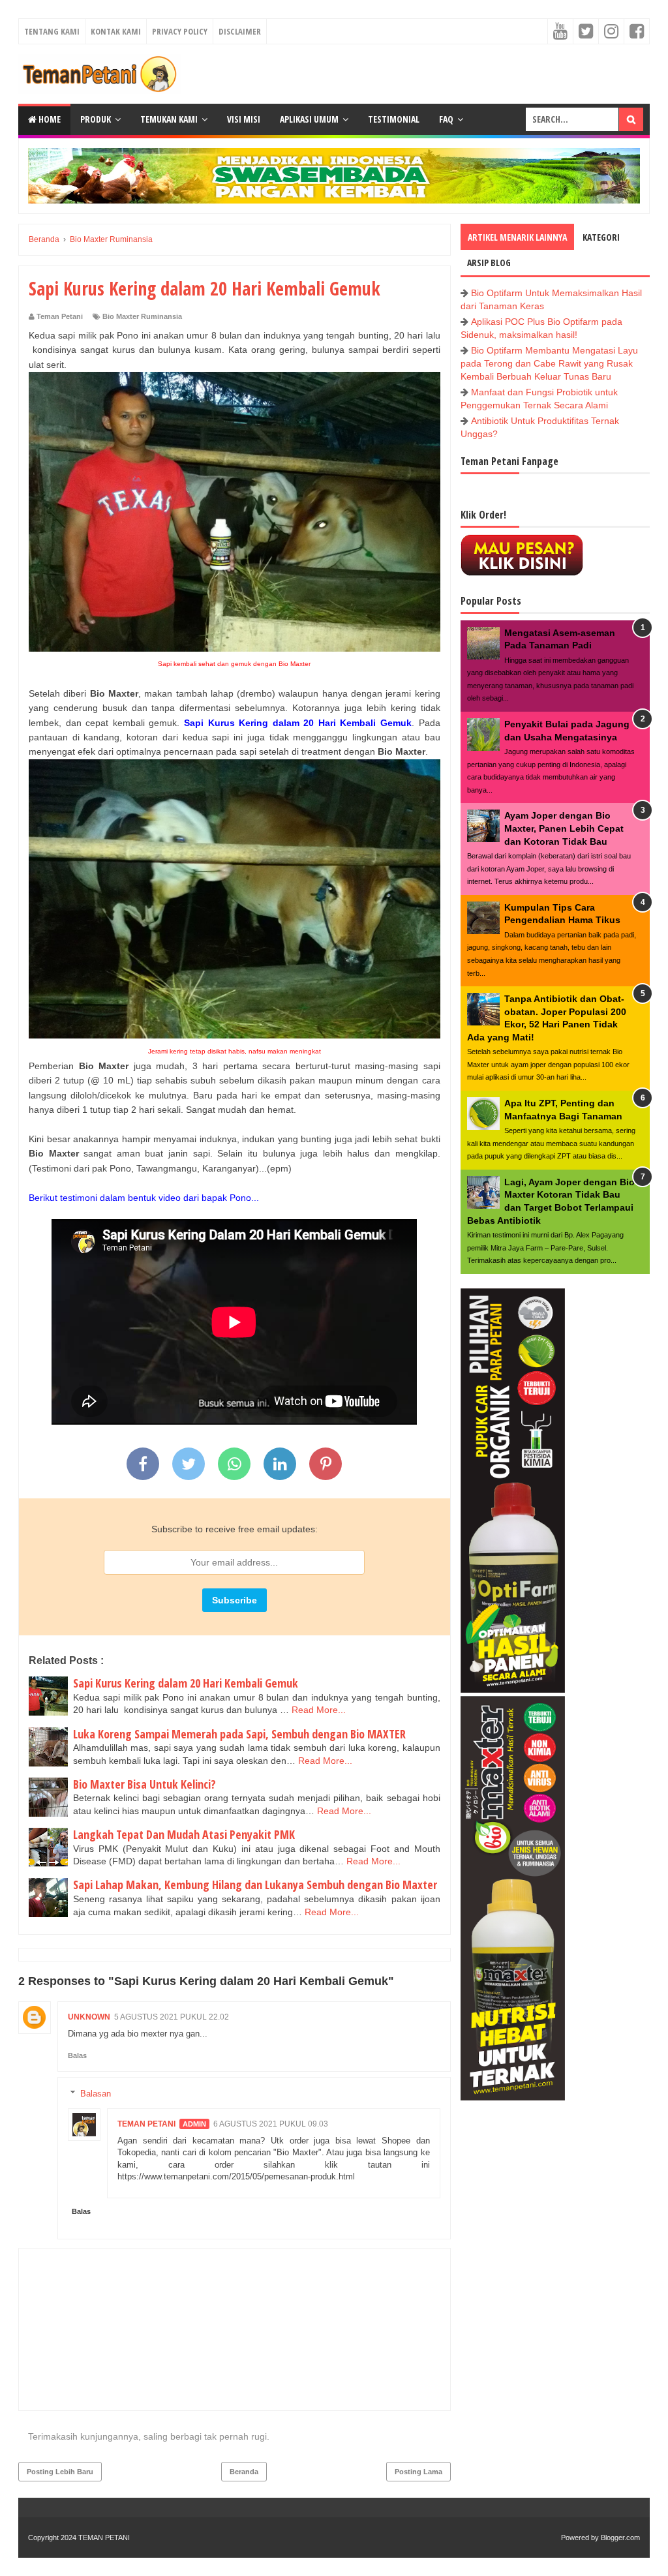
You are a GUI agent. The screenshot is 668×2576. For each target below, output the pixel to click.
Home (49, 119)
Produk (96, 119)
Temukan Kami (169, 119)
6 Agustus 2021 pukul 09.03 (271, 2124)
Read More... (319, 1710)
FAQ (446, 119)
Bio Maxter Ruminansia (142, 316)
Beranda (244, 2472)
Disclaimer (240, 31)
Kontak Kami (116, 31)
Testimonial (394, 119)
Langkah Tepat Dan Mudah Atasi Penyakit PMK (184, 1834)
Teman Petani (146, 2124)
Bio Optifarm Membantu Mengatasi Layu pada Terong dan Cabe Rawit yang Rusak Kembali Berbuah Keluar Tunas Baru (549, 363)
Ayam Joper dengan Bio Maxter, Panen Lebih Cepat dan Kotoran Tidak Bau (564, 828)
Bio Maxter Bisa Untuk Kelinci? (144, 1784)
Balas (77, 2055)
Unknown (89, 2017)
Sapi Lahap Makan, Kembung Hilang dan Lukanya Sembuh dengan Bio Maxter (255, 1885)
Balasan (96, 2094)
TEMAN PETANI (104, 2538)
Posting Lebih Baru (60, 2472)
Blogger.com (620, 2538)
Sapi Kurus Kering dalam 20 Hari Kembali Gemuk (186, 1683)
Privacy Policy (180, 31)
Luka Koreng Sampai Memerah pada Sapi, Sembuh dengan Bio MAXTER (239, 1734)
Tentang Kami (52, 31)
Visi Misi (244, 119)
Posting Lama (418, 2472)
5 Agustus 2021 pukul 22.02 (172, 2017)
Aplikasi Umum (309, 119)
